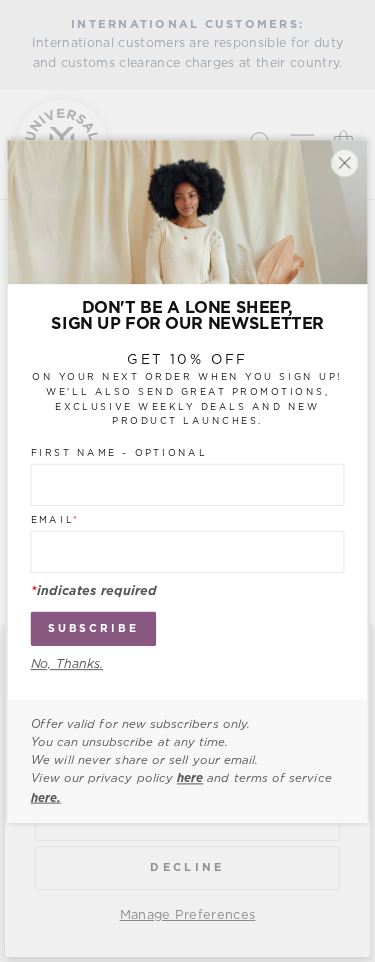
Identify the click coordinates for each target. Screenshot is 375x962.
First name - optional (119, 453)
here (190, 779)
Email (55, 520)
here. (46, 797)
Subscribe (93, 628)
